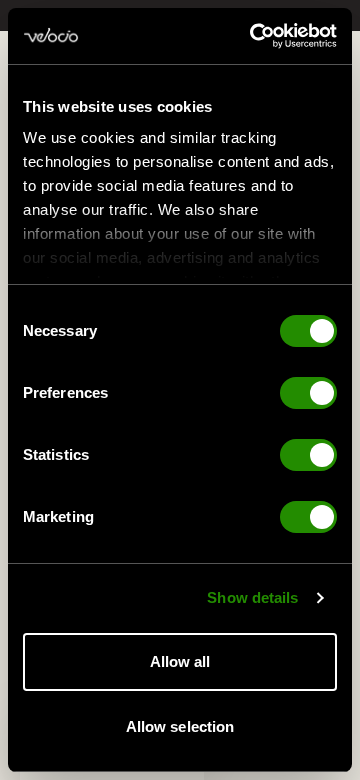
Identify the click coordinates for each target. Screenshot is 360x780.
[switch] (308, 393)
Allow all (180, 661)
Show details (252, 597)
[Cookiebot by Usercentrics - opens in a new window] (254, 36)
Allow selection (180, 726)
